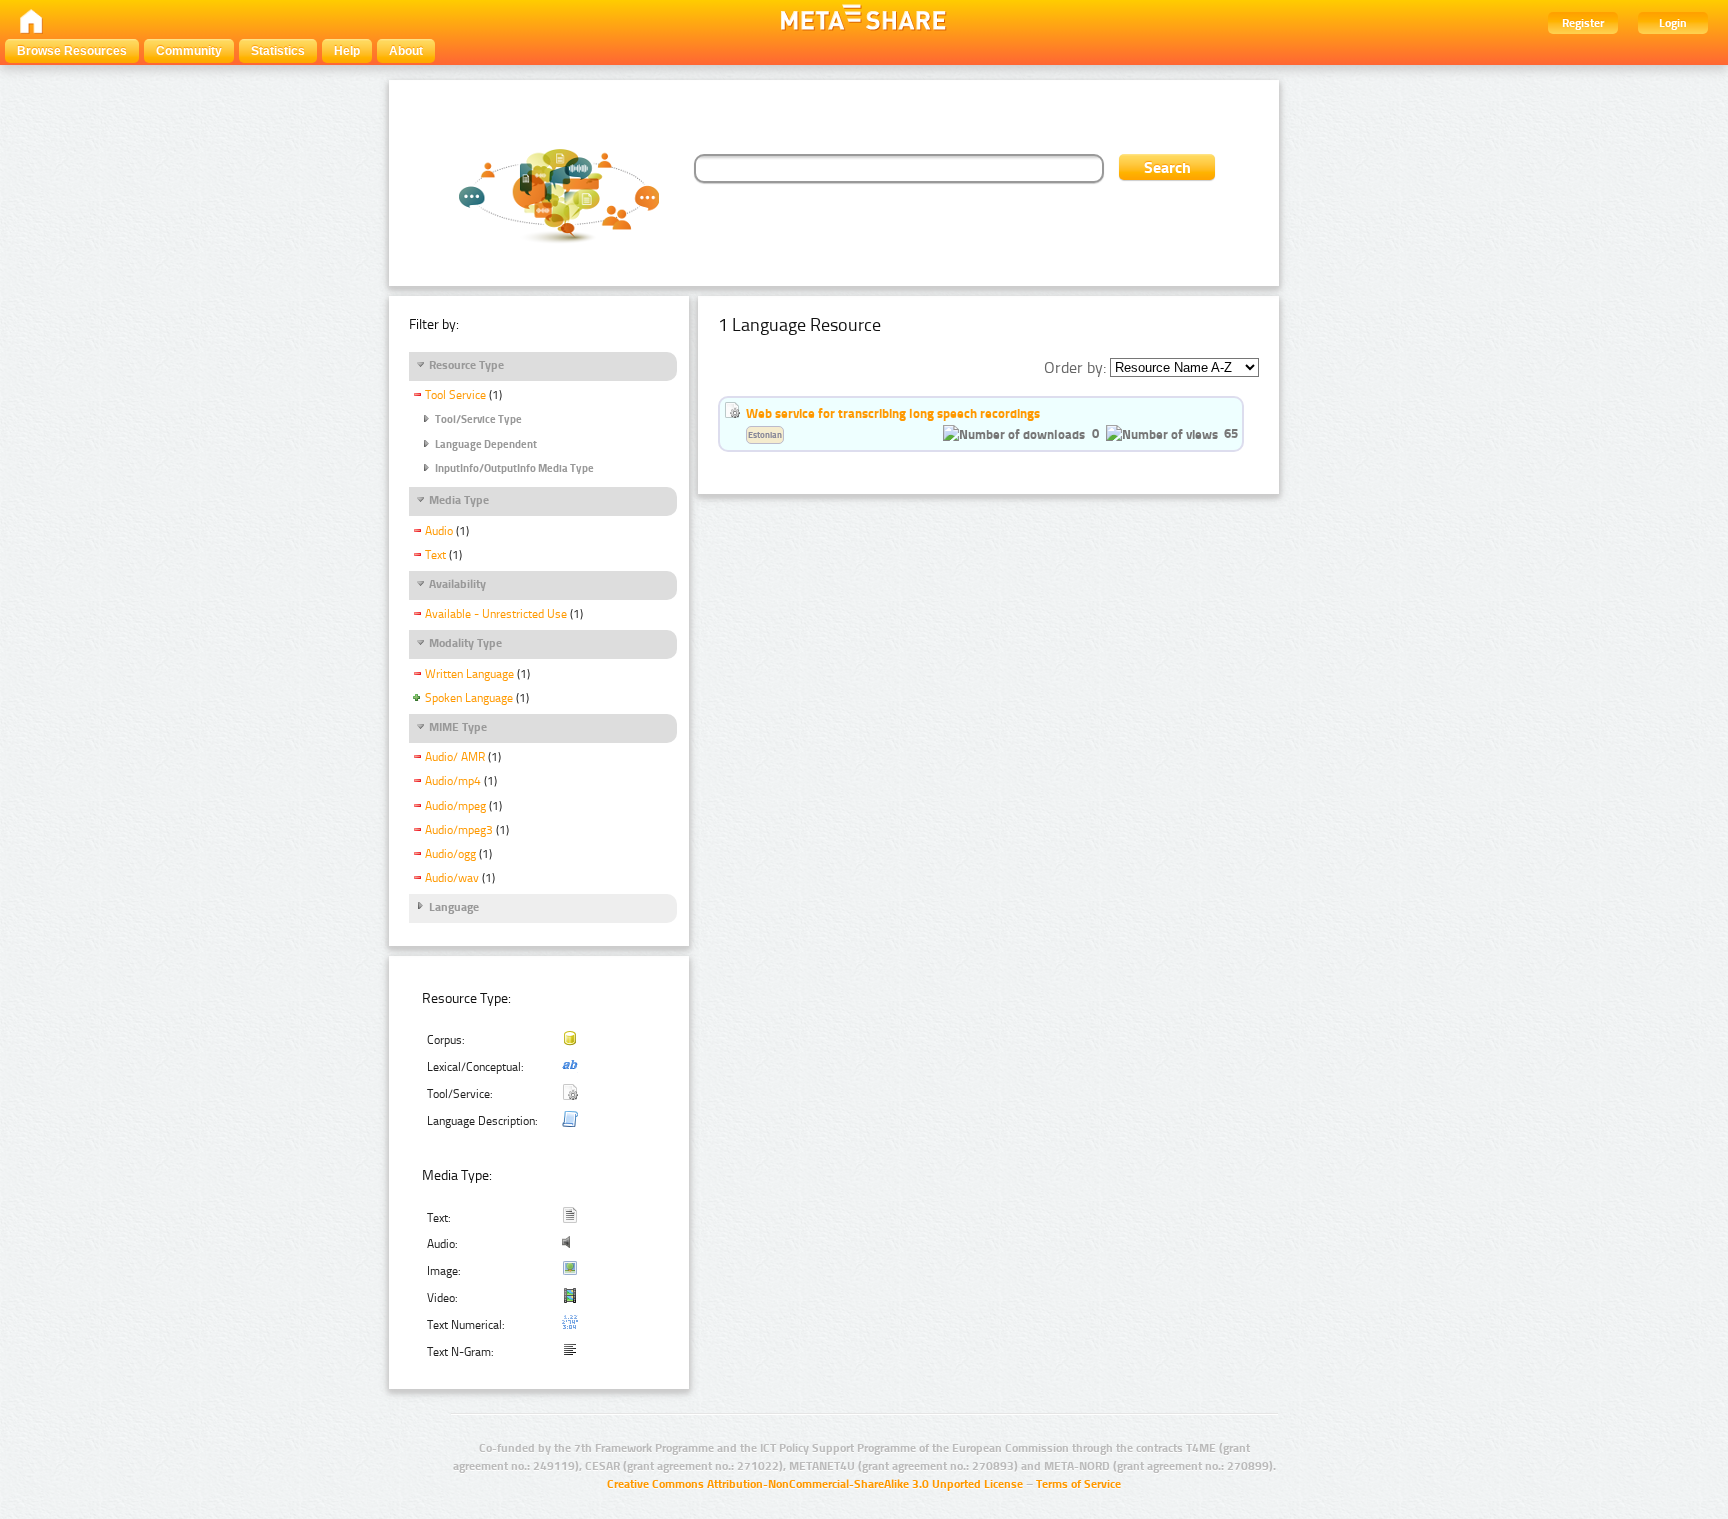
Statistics (278, 51)
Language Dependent (486, 444)
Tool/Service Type (478, 419)
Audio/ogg (450, 854)
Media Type (459, 500)
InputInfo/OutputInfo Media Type (514, 468)
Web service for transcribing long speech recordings (893, 413)
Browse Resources (72, 51)
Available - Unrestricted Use (496, 614)
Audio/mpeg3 (459, 830)
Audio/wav (452, 878)
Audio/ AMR (455, 757)
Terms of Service (1078, 1484)
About (406, 51)
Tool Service (455, 395)
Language (454, 907)
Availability (457, 584)
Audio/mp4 (453, 781)
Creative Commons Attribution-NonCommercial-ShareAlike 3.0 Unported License (815, 1484)
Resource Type (466, 365)
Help (347, 51)
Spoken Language (469, 698)
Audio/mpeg (455, 806)
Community (189, 51)
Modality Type (465, 643)
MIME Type (458, 727)
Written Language (469, 674)
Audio (439, 531)
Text (435, 555)
